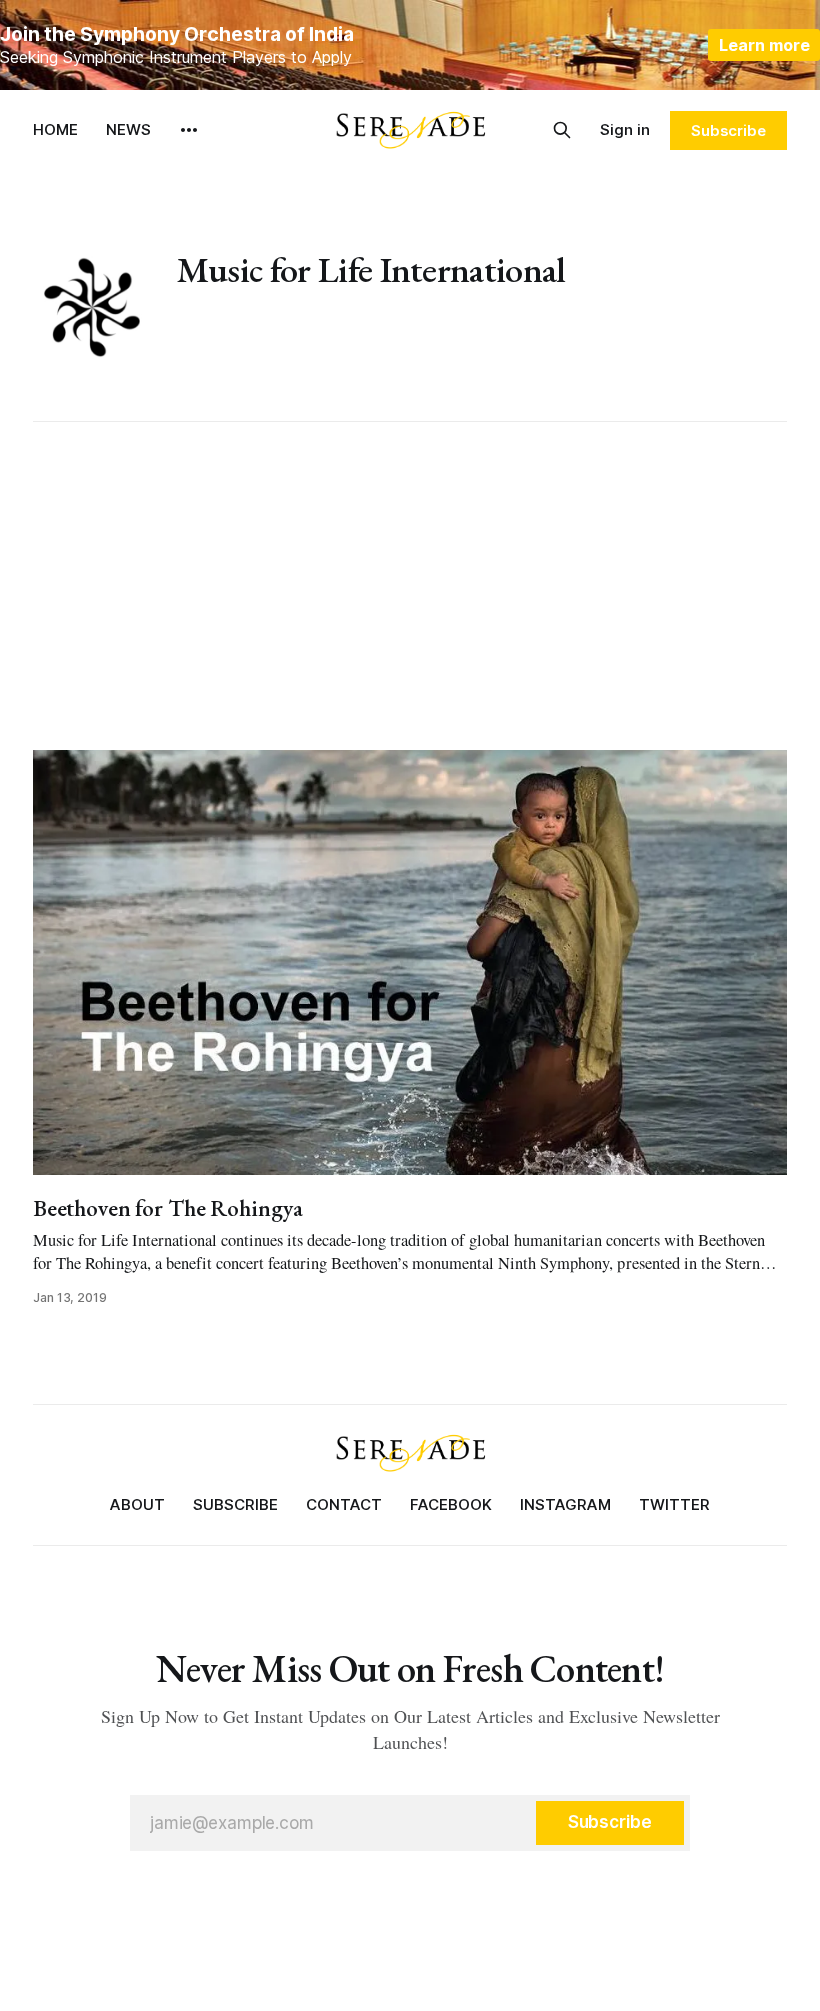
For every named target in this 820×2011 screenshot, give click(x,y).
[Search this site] (562, 130)
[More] (189, 130)
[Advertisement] (410, 586)
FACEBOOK (451, 1504)
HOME (55, 129)
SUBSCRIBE (235, 1504)
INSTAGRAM (565, 1504)
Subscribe (728, 130)
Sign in (625, 129)
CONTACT (344, 1504)
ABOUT (137, 1504)
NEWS (128, 129)
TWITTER (674, 1504)
